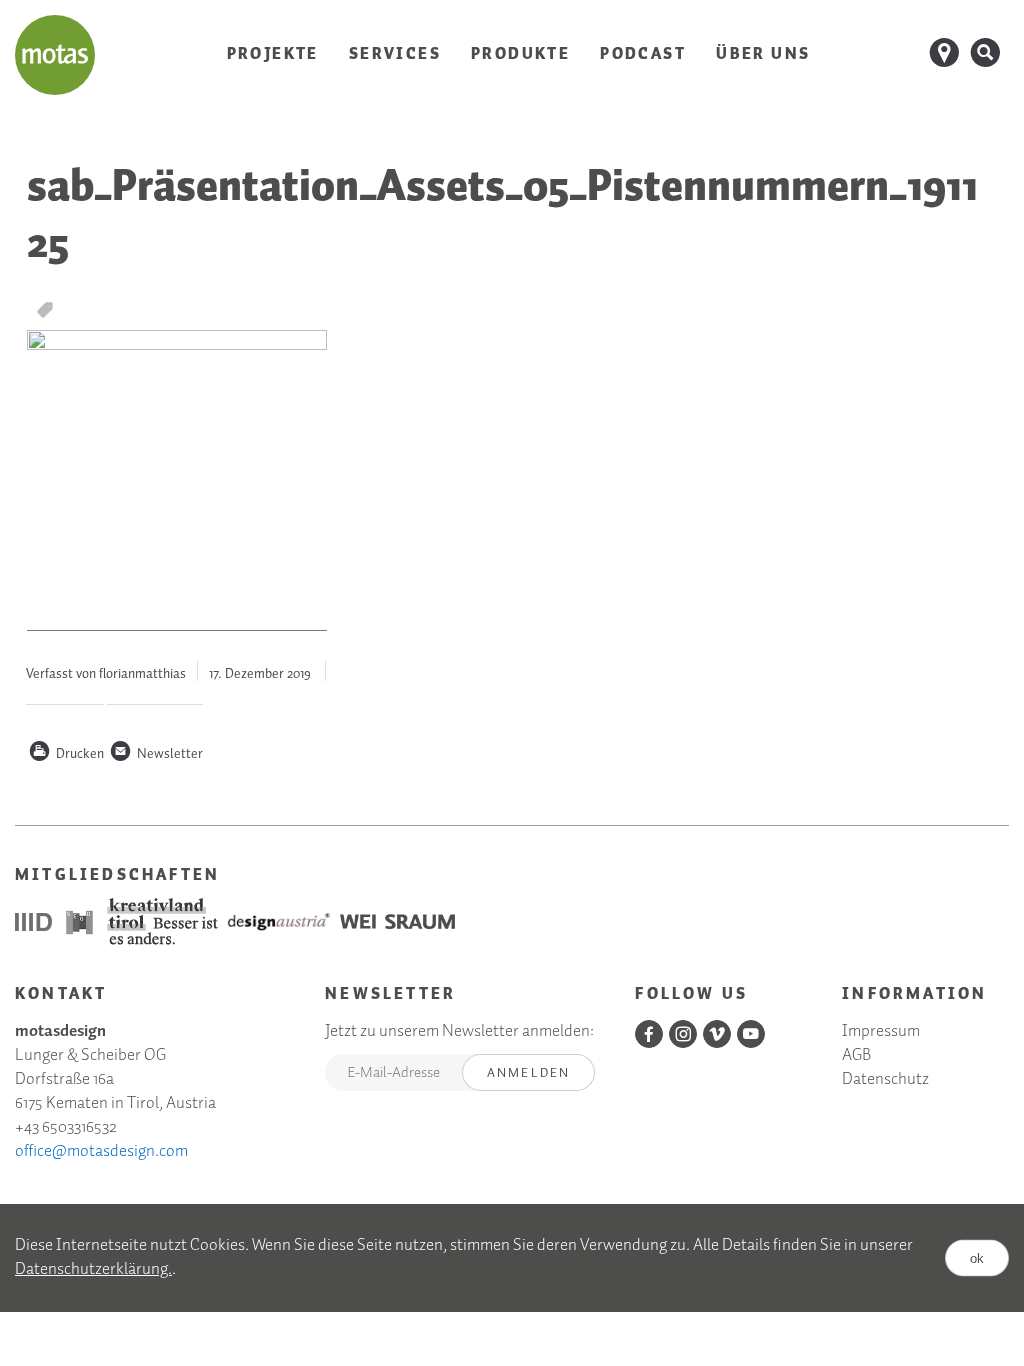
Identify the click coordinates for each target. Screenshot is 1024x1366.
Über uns (763, 54)
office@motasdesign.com (101, 1151)
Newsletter (156, 755)
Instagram (683, 1034)
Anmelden (529, 1073)
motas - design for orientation (55, 55)
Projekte (273, 54)
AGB (856, 1056)
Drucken (66, 755)
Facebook (649, 1034)
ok (977, 1257)
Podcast (643, 54)
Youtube (751, 1034)
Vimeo (717, 1034)
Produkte (520, 54)
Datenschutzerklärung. (93, 1269)
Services (395, 54)
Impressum (881, 1032)
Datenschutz (885, 1080)
